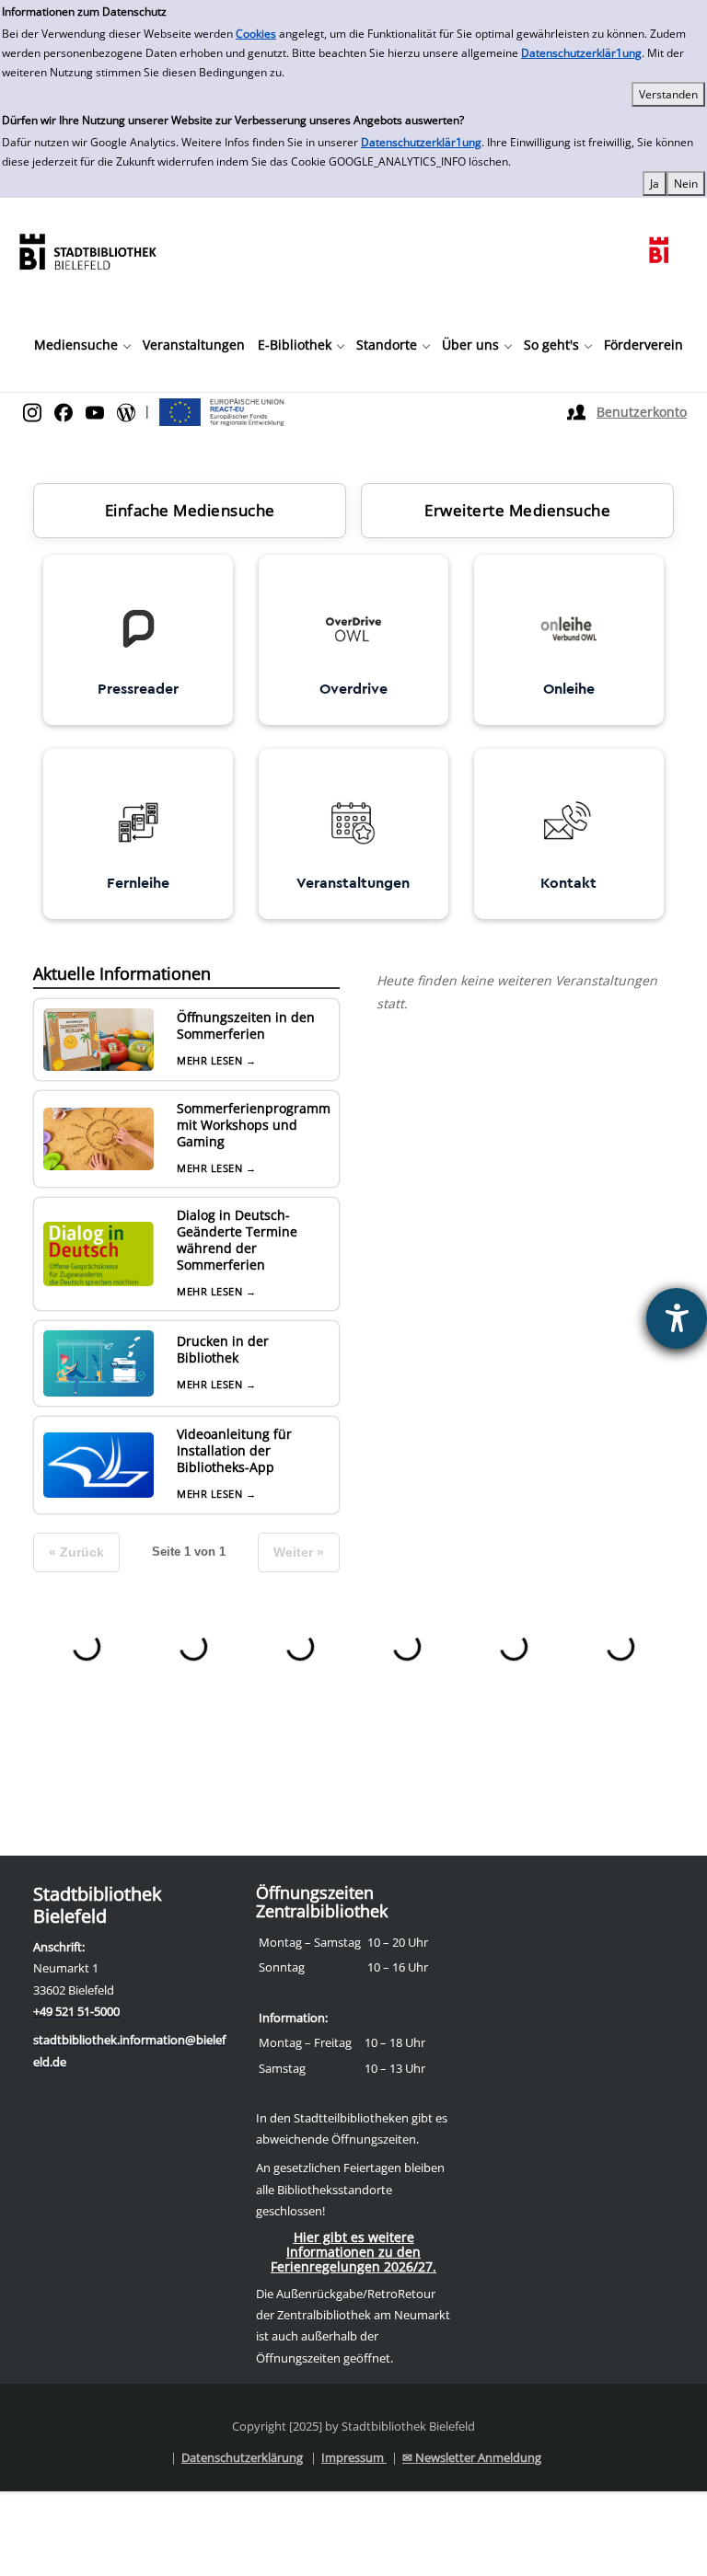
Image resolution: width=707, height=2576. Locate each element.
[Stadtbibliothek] (87, 250)
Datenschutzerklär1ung (581, 53)
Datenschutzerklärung (242, 2457)
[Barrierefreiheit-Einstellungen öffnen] (677, 1318)
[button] (82, 345)
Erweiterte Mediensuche (517, 510)
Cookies (256, 34)
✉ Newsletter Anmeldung (472, 2457)
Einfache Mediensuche (190, 510)
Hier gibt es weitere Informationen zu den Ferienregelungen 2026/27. (353, 2252)
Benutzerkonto (642, 412)
